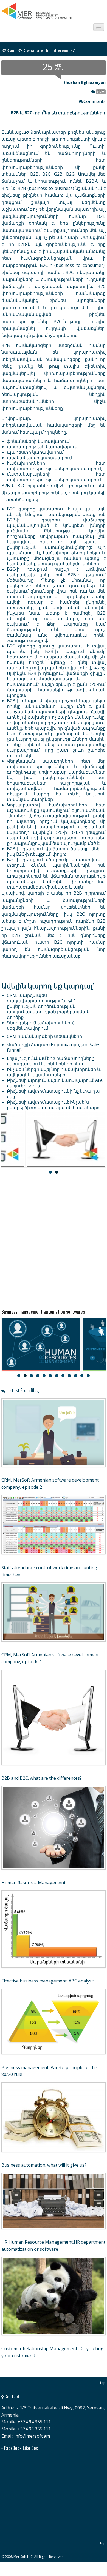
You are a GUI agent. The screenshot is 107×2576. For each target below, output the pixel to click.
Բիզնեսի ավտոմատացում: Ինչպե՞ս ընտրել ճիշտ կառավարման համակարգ (53, 1105)
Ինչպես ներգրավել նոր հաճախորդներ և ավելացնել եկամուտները (54, 1072)
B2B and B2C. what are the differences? (42, 1778)
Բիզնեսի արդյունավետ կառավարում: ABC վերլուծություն (55, 1083)
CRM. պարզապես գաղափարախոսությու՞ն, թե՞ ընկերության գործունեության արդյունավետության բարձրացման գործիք (48, 1006)
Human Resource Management (33, 1883)
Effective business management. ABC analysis (48, 1981)
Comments (95, 101)
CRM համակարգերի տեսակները (44, 1036)
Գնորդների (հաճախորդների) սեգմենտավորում (41, 1025)
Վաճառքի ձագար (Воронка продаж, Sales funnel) (54, 1047)
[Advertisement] (54, 1240)
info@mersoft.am (32, 2436)
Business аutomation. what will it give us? (44, 2165)
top (103, 2383)
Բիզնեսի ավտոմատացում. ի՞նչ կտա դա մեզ (53, 1094)
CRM (101, 92)
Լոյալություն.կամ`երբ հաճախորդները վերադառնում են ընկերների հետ (51, 1061)
